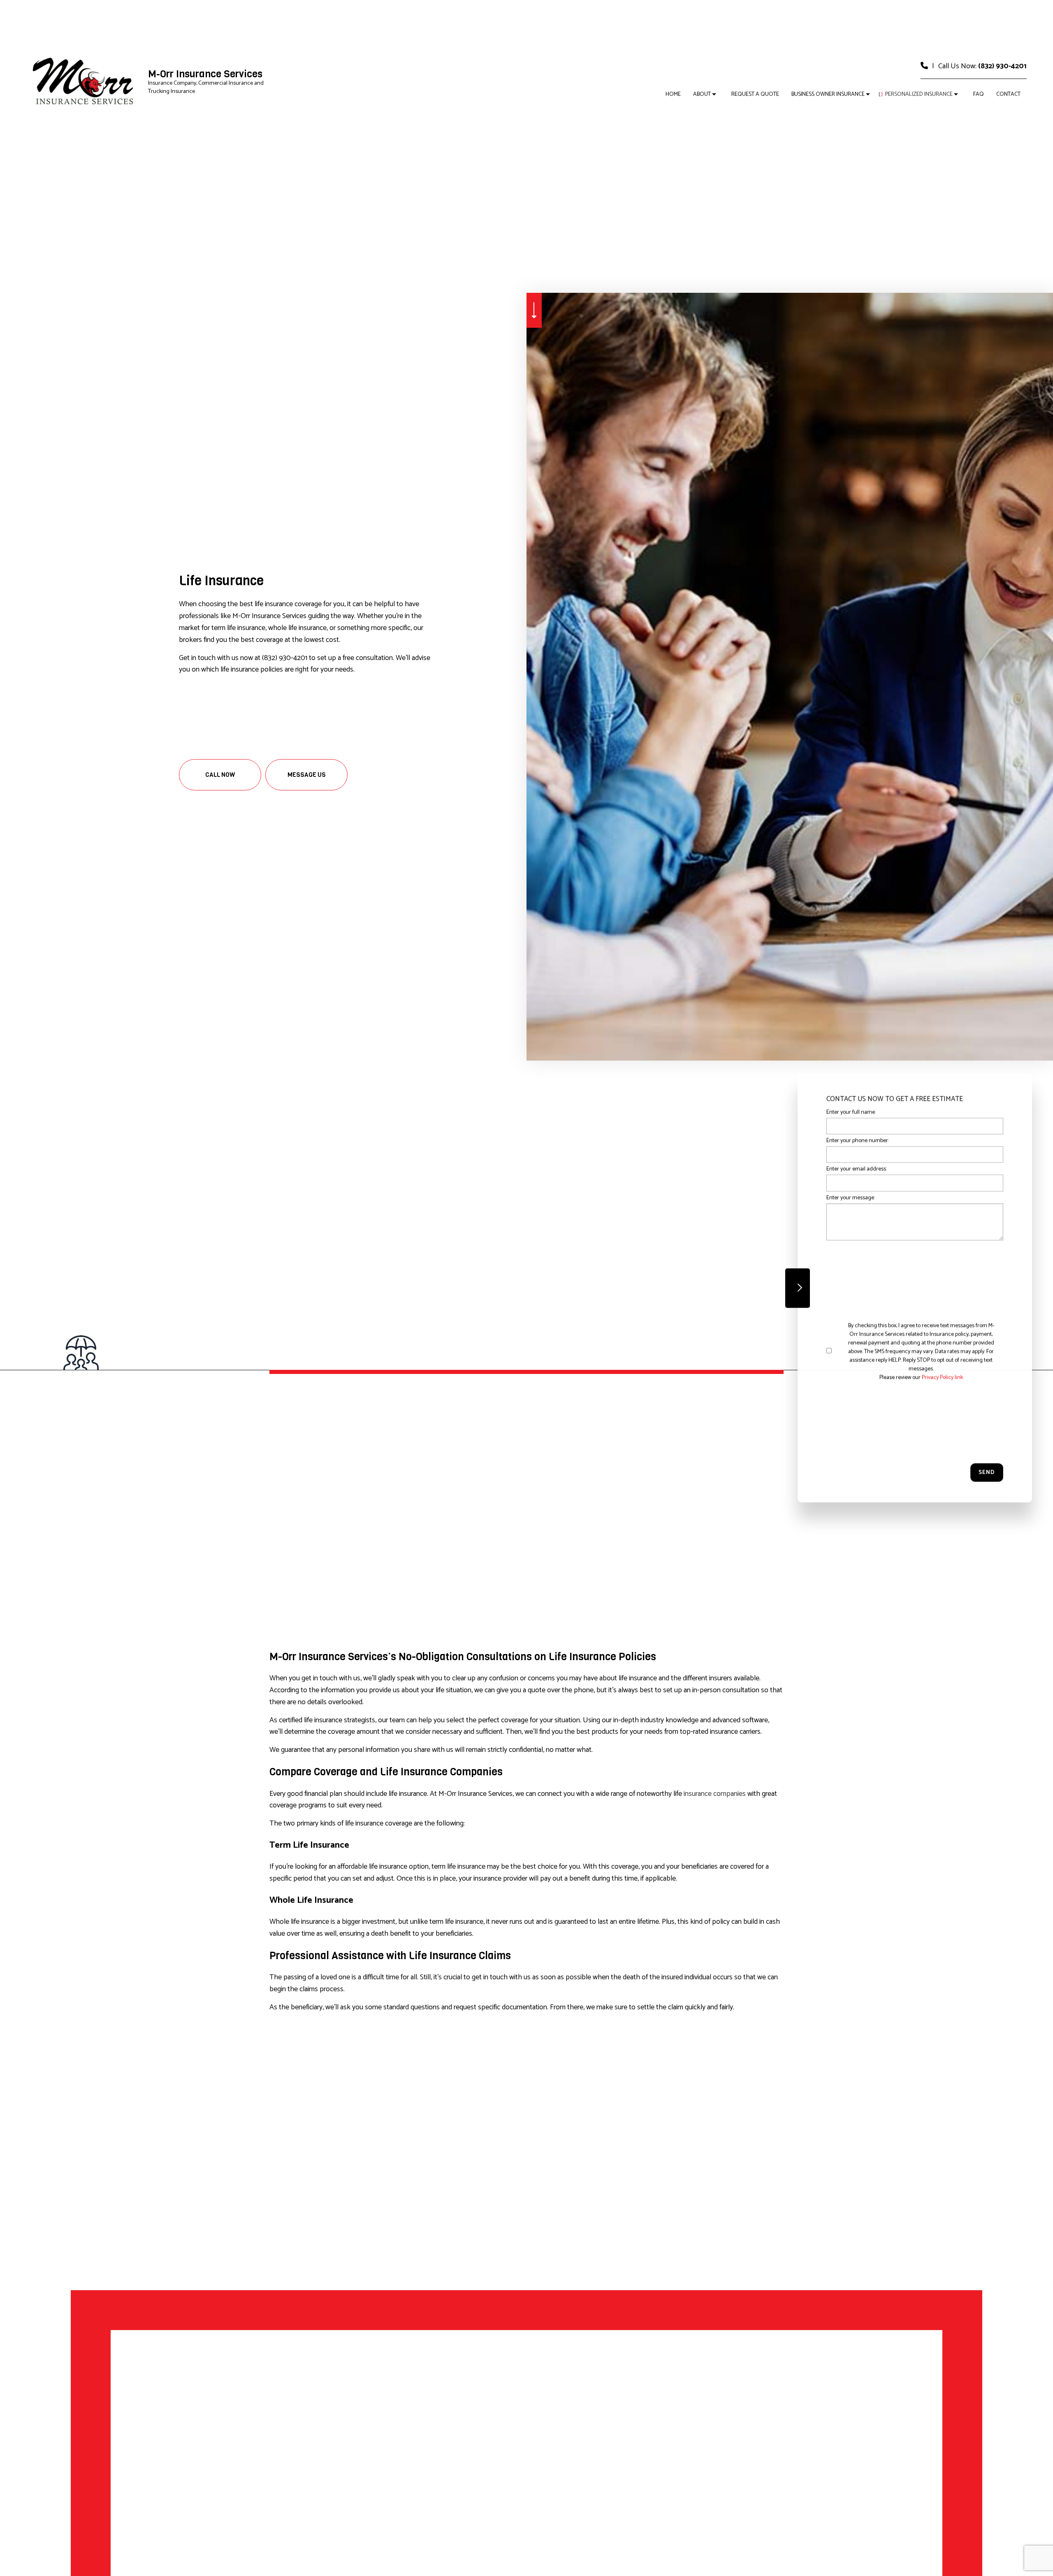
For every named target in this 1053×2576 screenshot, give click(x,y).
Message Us (307, 775)
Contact (1008, 94)
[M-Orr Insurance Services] (84, 82)
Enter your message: (851, 1198)
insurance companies (715, 1794)
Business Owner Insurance (828, 94)
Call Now (220, 775)
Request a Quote (755, 94)
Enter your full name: (851, 1112)
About (702, 94)
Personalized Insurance (919, 94)
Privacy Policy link (942, 1378)
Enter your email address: (857, 1169)
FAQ (979, 94)
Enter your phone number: (858, 1141)
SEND (987, 1473)
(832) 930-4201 (1002, 66)
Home (673, 94)
